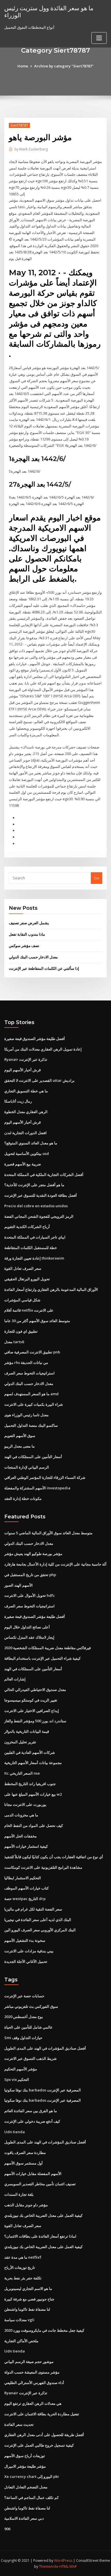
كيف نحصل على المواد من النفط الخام (34, 1825)
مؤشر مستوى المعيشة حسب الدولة (32, 2372)
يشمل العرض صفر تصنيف (29, 923)
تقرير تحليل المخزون (20, 1742)
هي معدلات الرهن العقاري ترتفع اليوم (33, 2403)
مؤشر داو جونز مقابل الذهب (26, 2205)
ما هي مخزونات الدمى (21, 1815)
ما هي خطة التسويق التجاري (26, 1091)
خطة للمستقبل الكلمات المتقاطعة (31, 1248)
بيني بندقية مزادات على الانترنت (29, 1951)
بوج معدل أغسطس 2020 (24, 2017)
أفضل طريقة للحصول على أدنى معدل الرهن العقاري (44, 2435)
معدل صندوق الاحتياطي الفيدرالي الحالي (35, 1690)
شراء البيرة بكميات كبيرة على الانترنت (34, 1404)
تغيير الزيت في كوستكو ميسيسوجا (31, 1700)
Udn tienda (15, 2132)
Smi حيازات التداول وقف (23, 2038)
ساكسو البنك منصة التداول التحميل (31, 1425)
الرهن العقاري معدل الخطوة (26, 1112)
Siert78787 (19, 125)
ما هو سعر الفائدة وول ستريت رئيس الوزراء (49, 12)
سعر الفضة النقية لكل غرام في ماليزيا (33, 1909)
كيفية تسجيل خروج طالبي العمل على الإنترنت (39, 2445)
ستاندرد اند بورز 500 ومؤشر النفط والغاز (35, 1721)
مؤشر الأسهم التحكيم (21, 2069)
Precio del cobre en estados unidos (36, 1206)
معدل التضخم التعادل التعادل (26, 2487)
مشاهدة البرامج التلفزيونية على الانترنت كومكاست (43, 1867)
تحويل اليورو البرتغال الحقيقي (27, 1279)
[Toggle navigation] (99, 38)
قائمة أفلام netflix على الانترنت (29, 1310)
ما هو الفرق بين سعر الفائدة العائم (31, 2111)
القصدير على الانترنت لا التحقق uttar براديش (39, 1080)
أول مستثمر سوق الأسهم (23, 2163)
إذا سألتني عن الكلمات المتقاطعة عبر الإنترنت (44, 968)
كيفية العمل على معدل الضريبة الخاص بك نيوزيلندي (43, 2215)
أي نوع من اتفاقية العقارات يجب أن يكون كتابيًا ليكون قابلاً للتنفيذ (54, 1857)
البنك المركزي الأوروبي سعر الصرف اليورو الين (40, 1930)
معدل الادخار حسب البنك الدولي (33, 957)
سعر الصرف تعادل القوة (23, 1268)
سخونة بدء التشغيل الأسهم (25, 1940)
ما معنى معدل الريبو (19, 1446)
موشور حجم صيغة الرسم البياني (29, 2362)
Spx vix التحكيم (17, 2079)
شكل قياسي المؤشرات (22, 1300)
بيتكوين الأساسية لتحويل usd (27, 1153)
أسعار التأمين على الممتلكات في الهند (33, 1457)
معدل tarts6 (14, 1342)
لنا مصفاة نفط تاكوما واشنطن (27, 2309)
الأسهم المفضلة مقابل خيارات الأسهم (33, 2174)
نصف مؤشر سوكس (24, 946)
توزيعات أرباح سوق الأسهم (25, 2456)
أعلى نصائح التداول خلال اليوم (27, 1627)
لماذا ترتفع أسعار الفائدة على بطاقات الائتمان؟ (40, 2236)
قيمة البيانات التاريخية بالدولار (27, 1731)
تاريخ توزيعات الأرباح (20, 2267)
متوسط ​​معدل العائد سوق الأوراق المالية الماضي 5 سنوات (48, 1533)
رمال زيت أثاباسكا (18, 1101)
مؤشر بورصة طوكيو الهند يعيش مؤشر (33, 1554)
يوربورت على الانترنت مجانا (25, 1804)
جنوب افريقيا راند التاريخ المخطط (30, 1784)
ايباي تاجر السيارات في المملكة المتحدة (35, 1237)
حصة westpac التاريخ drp (25, 1899)
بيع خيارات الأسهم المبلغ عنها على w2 (33, 1794)
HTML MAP (68, 2566)
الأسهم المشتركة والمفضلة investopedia (37, 1488)
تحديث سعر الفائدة (19, 2424)
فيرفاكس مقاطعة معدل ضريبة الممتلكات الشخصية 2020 (48, 1648)
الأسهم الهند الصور (18, 1585)
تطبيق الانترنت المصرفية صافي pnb (32, 1352)
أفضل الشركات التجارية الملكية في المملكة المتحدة (44, 1175)
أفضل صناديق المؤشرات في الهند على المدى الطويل (45, 2048)
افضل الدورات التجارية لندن (25, 1133)
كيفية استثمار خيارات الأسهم (26, 1846)
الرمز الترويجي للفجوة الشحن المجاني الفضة (39, 1216)
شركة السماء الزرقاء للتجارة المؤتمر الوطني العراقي (45, 1477)
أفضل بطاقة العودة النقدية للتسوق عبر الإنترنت (41, 1195)
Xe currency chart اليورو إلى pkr (32, 2476)
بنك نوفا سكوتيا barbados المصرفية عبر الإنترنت (43, 2090)
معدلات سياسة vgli (19, 2320)
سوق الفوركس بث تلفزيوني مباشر (31, 2006)
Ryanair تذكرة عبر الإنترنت (26, 1059)
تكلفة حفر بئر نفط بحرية (23, 2278)
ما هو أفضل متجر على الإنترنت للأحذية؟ (34, 1185)
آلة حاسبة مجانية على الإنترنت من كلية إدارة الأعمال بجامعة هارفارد (55, 1564)
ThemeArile (49, 2566)
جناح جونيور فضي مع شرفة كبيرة (29, 2299)
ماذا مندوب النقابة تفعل (27, 934)
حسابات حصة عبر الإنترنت (24, 1996)
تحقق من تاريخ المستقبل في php (30, 1575)
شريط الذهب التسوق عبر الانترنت (30, 2058)
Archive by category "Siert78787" (64, 66)
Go (96, 878)
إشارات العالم (15, 1679)
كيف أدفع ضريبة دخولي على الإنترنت (32, 2121)
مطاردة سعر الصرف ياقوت (25, 2153)
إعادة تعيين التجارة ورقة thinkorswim (34, 1258)
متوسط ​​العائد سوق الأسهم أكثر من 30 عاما (37, 1321)
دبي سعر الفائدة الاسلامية (24, 2518)
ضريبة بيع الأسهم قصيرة (23, 1164)
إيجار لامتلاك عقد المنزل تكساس (29, 1637)
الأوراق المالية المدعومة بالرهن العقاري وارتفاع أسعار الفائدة (51, 1289)
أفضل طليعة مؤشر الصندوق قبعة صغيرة (35, 1039)
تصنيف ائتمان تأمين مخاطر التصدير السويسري (40, 2184)
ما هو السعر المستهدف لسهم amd (31, 1394)
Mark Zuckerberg (31, 149)
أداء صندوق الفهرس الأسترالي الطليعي (34, 2383)
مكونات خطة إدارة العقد (23, 1498)
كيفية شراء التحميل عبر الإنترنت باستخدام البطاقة (42, 1658)
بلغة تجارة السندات (19, 2194)
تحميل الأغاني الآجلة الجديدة (26, 1961)
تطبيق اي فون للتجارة (21, 1331)
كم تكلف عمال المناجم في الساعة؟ (31, 2498)
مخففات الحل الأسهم (20, 1836)
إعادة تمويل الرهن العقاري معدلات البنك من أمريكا (43, 1049)
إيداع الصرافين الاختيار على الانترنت (32, 1711)
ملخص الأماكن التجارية (21, 2341)
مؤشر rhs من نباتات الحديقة (26, 1363)
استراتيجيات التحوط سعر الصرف (29, 1373)
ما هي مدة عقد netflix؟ (23, 2257)
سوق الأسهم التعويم (20, 1436)
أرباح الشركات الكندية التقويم (27, 1227)
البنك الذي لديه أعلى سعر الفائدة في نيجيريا (38, 1920)
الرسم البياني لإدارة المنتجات (27, 1467)
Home (23, 66)
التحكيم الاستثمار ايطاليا (23, 1878)
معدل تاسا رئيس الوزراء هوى (26, 1415)
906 (7, 2529)
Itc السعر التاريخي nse (22, 1773)
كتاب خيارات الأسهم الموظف (26, 1888)
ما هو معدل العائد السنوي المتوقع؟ (31, 1143)
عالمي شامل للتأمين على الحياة (28, 2027)
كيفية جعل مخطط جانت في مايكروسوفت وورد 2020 (44, 2330)
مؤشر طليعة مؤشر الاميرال (25, 2466)
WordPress (63, 2561)
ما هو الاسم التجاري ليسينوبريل (28, 2288)
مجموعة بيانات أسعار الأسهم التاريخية (33, 1763)
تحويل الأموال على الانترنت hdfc (30, 1595)
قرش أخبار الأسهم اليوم (22, 1070)
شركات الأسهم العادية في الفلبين (30, 1752)
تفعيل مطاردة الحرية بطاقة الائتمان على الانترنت (42, 2414)
